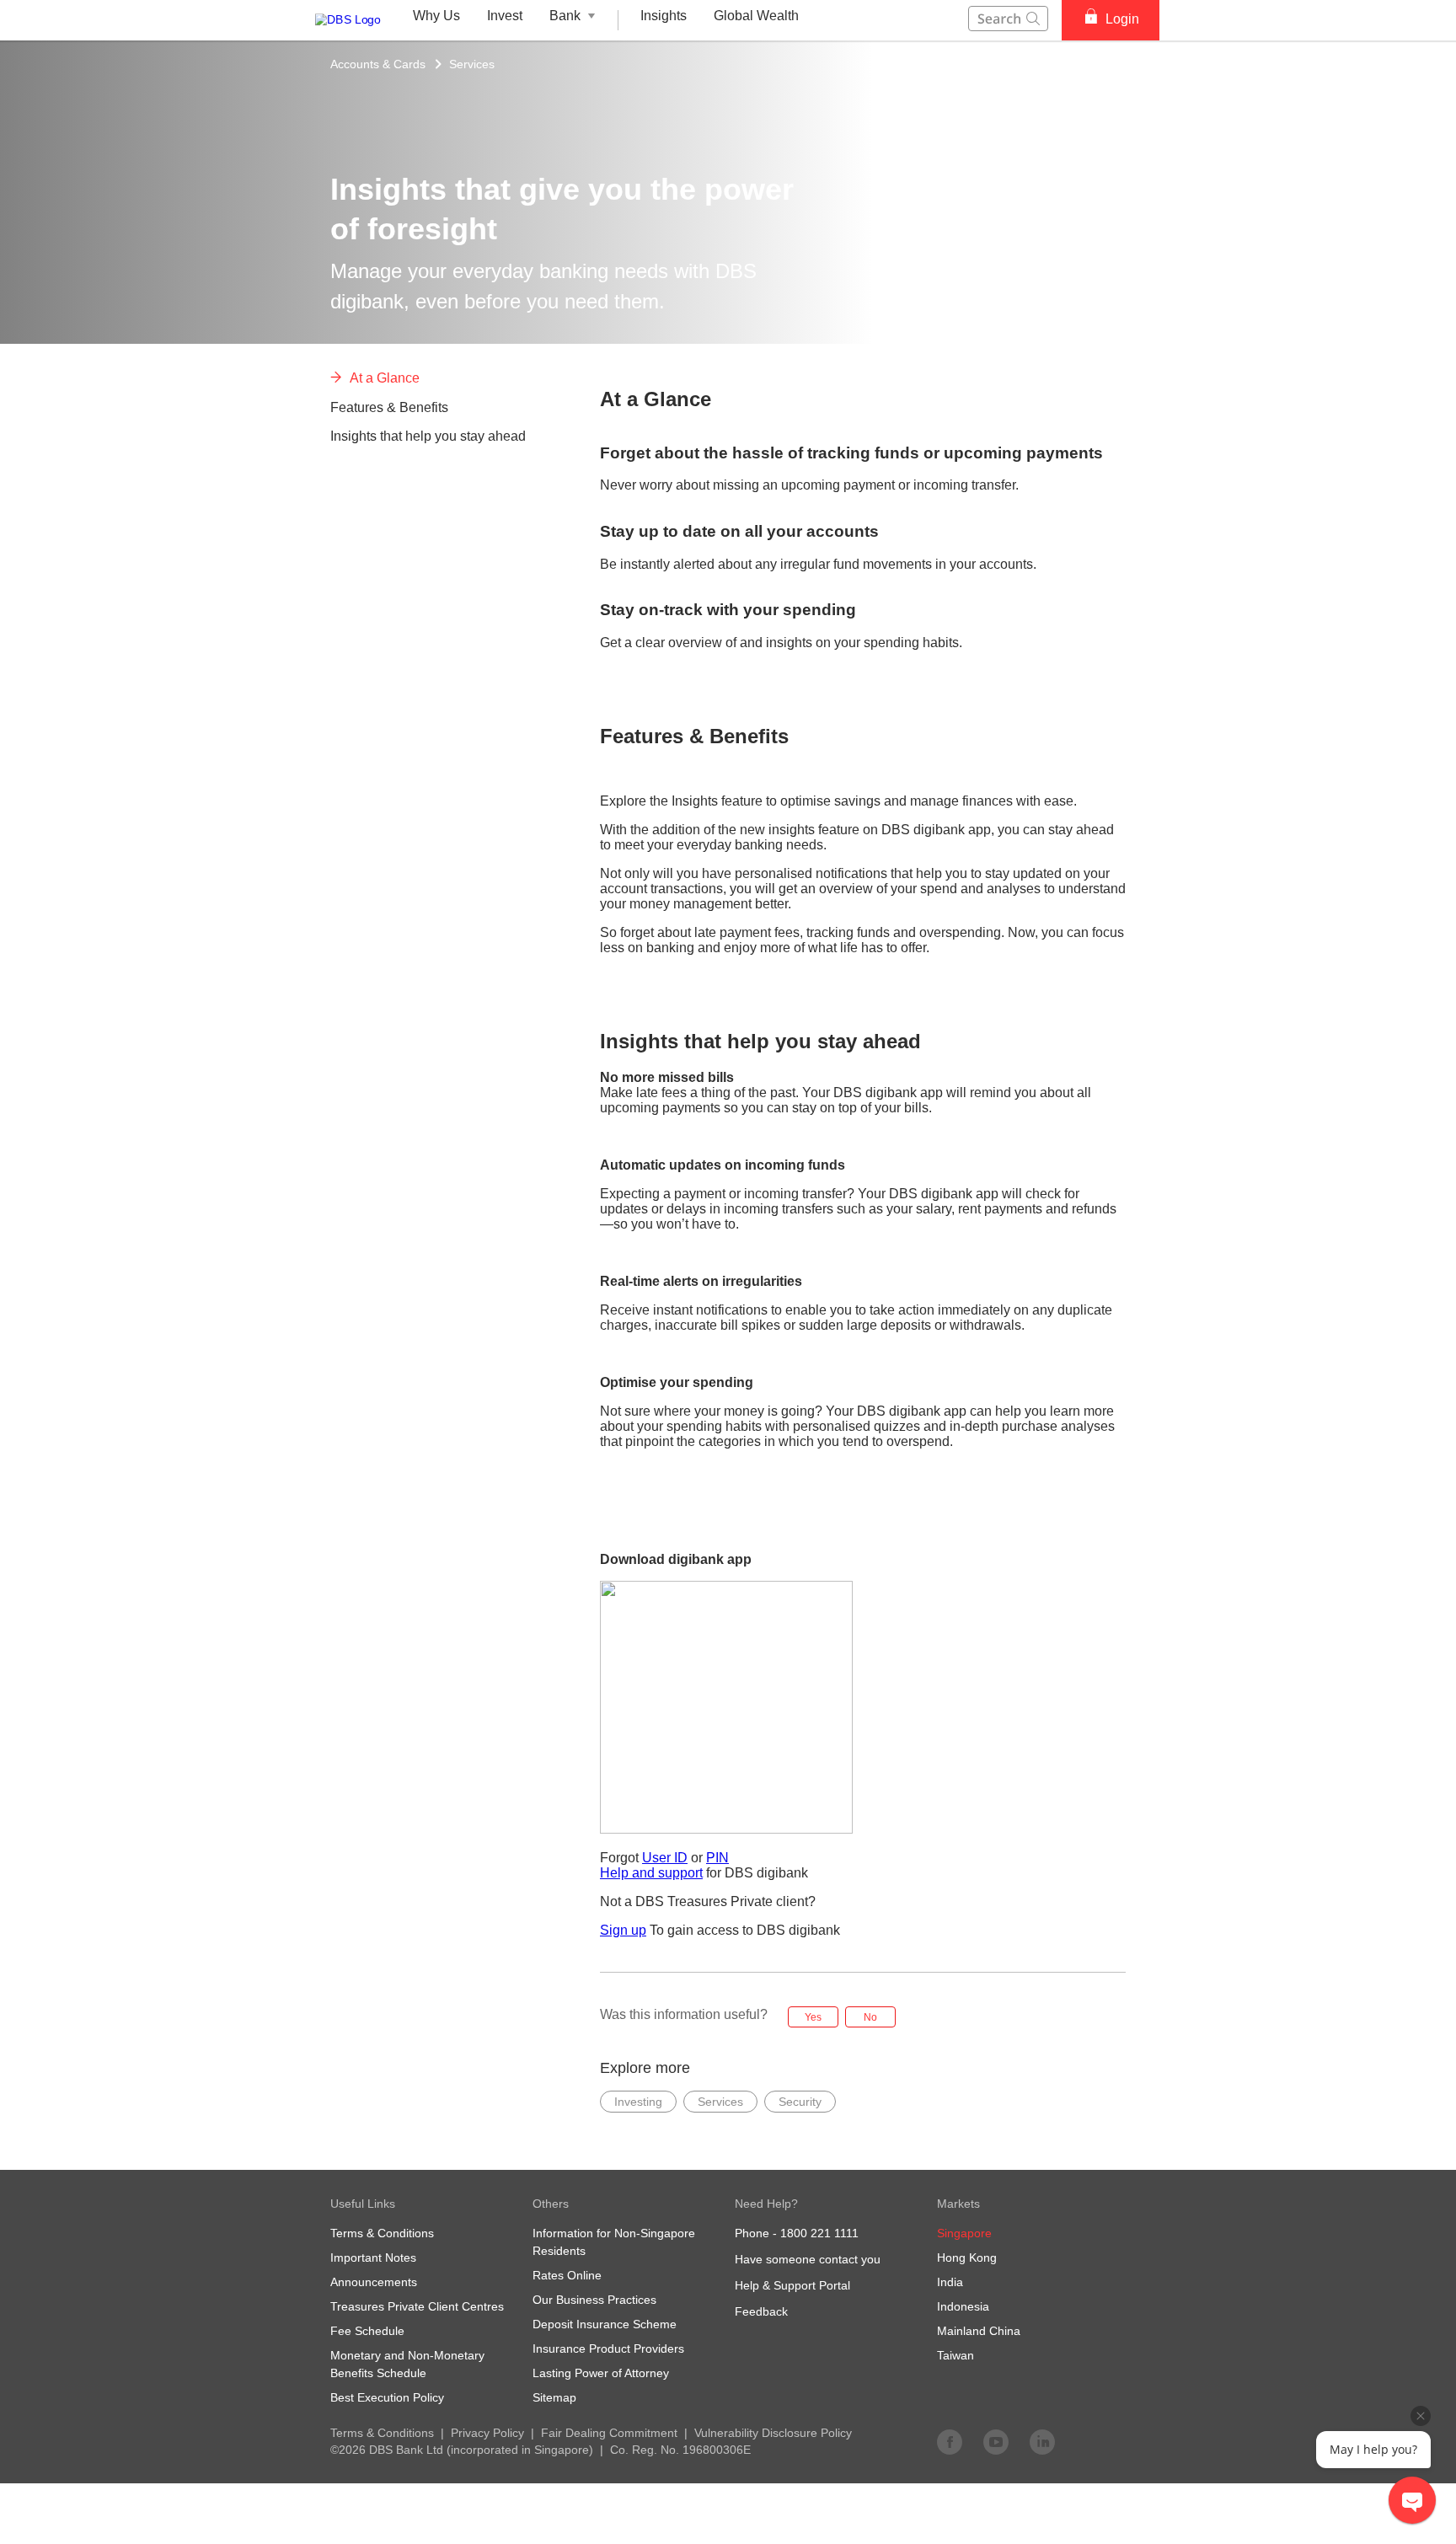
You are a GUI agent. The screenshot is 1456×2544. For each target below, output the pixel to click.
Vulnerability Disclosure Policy (773, 2433)
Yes (813, 2017)
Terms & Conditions (382, 2433)
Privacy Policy (487, 2433)
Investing (638, 2102)
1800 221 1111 (819, 2233)
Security (800, 2102)
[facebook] (950, 2441)
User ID (665, 1858)
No (870, 2017)
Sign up (623, 1930)
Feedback (761, 2311)
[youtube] (996, 2441)
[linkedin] (1042, 2441)
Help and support (651, 1873)
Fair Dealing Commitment (609, 2433)
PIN (717, 1858)
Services (472, 64)
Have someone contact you (808, 2259)
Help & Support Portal (792, 2285)
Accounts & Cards (378, 64)
